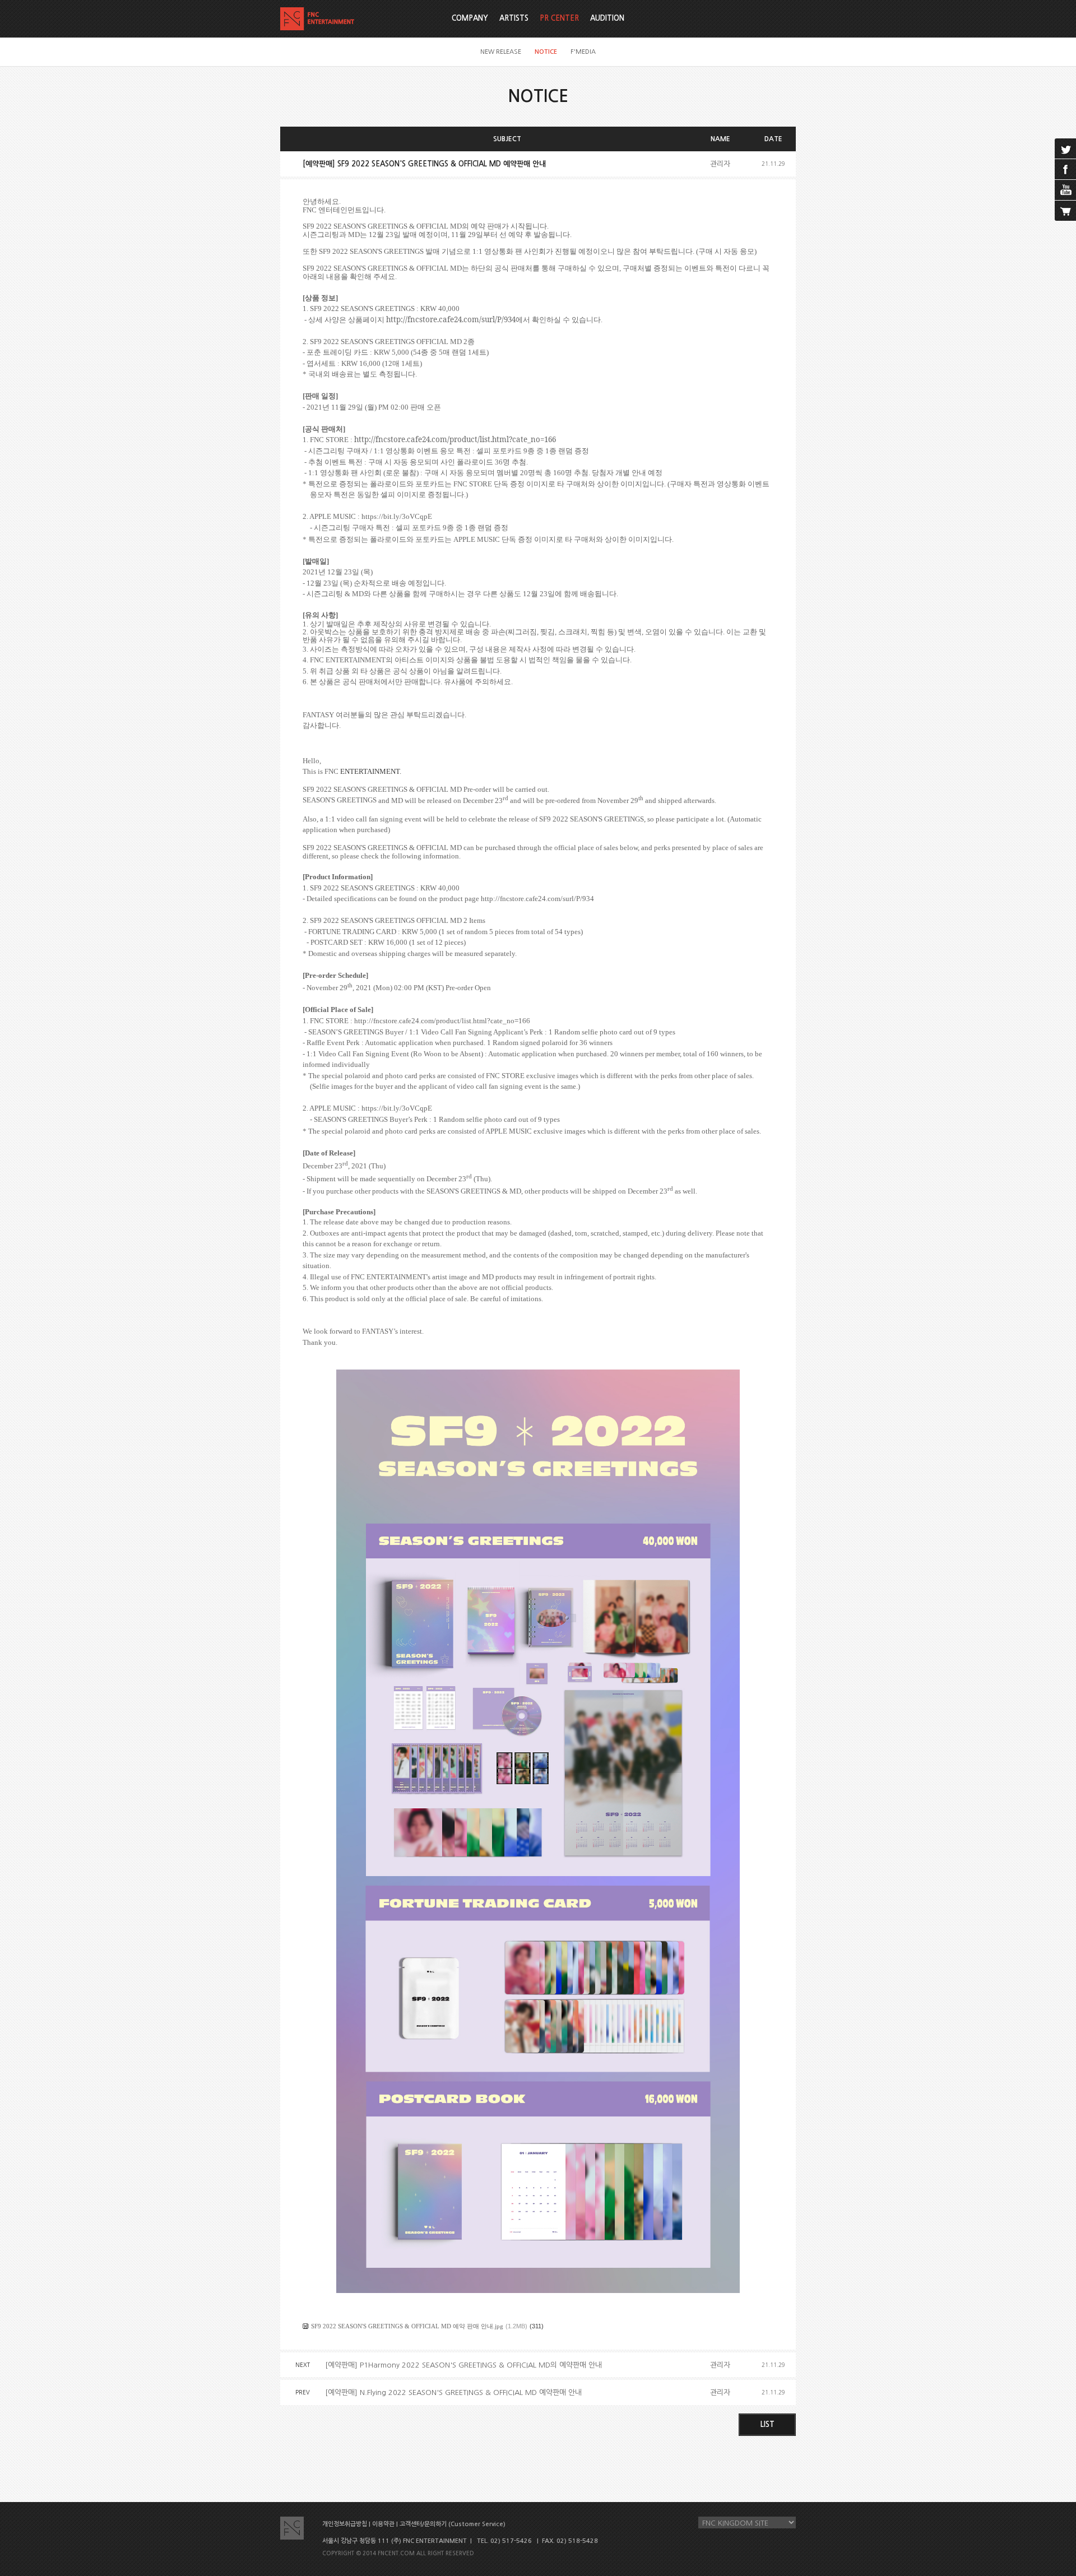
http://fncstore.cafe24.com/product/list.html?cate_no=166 (455, 439)
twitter (1065, 148)
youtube (1065, 190)
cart (1065, 211)
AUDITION (607, 18)
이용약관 (383, 2524)
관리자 (720, 164)
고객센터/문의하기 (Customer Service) (453, 2524)
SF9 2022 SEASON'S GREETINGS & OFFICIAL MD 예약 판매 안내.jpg (407, 2326)
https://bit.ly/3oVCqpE (397, 516)
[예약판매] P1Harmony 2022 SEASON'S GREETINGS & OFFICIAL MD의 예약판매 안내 (463, 2365)
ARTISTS (514, 18)
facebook (1065, 169)
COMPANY (470, 18)
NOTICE (546, 52)
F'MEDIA (583, 52)
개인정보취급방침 (345, 2524)
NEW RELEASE (501, 52)
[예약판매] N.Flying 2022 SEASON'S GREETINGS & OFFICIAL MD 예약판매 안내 (453, 2392)
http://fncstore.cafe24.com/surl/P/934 (451, 319)
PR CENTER (559, 18)
